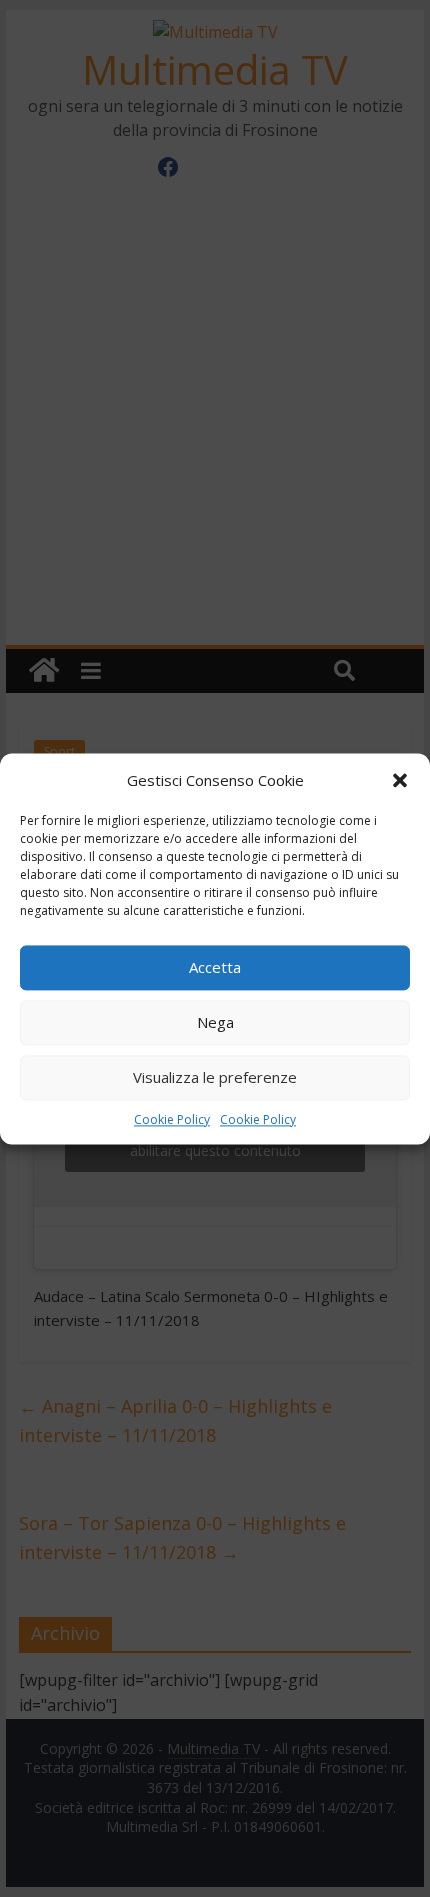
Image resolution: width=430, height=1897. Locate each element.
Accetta (215, 967)
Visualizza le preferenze (215, 1077)
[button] (400, 780)
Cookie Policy (172, 1119)
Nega (215, 1022)
